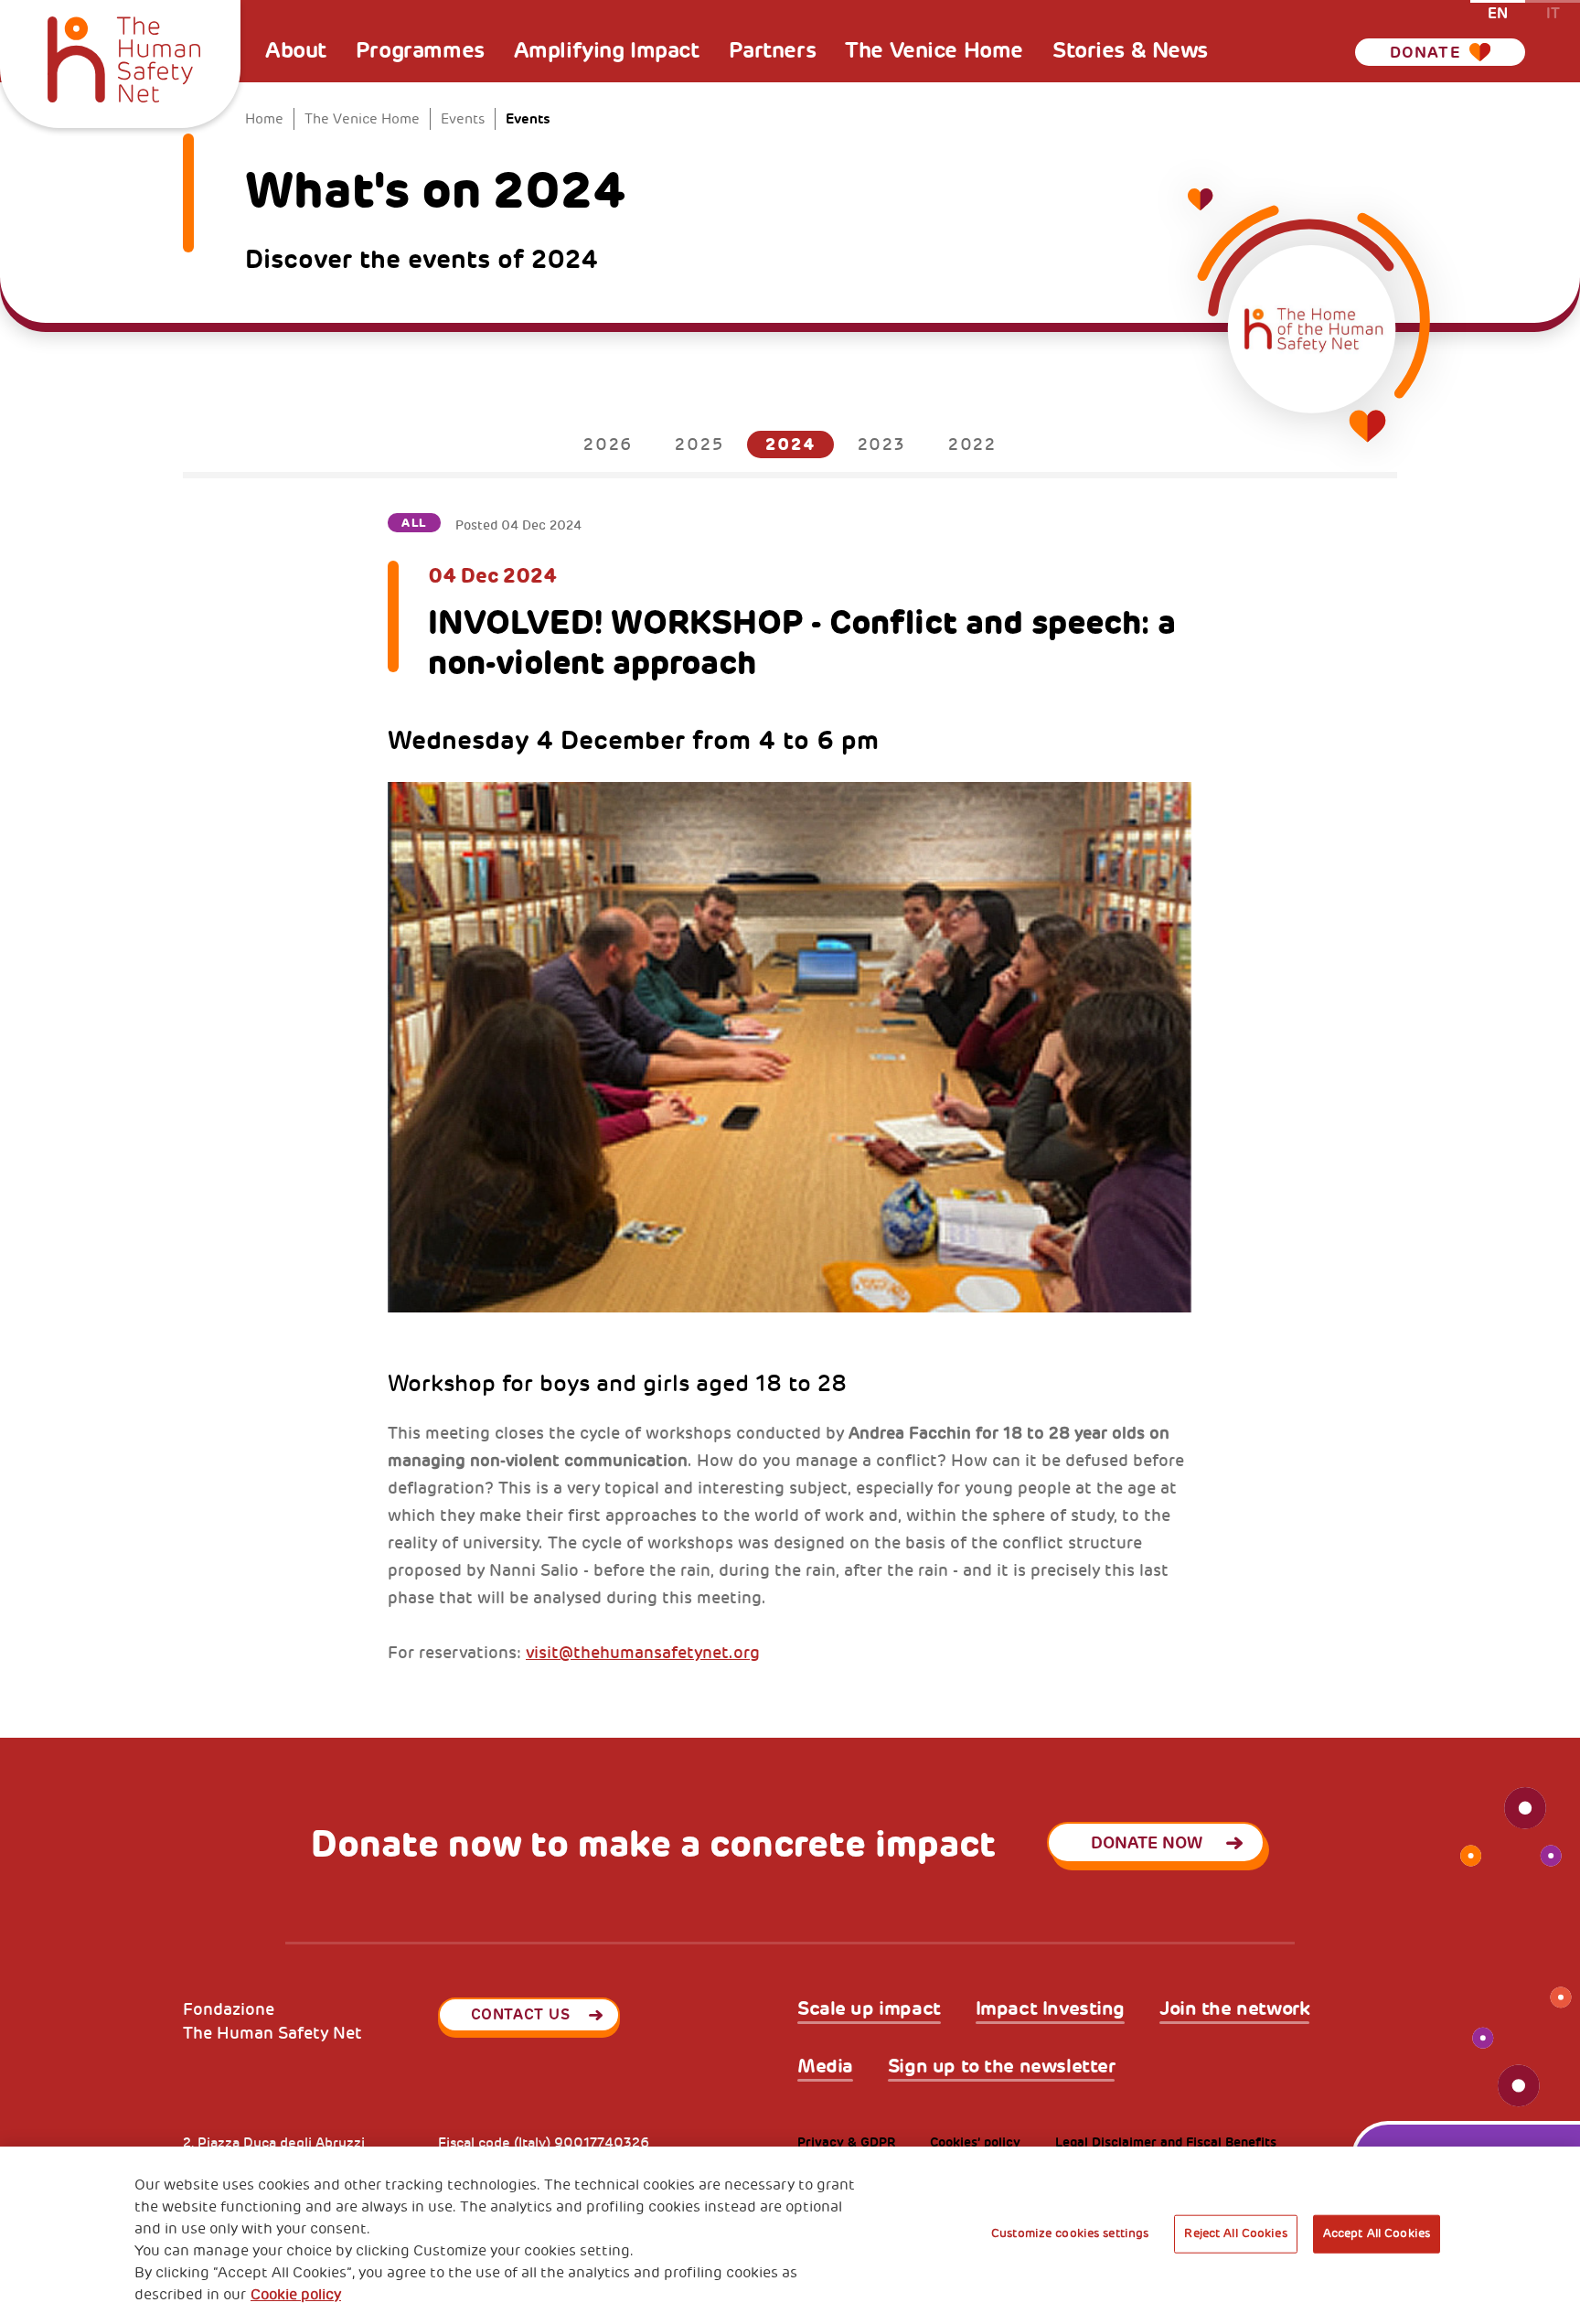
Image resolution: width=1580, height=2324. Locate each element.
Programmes (420, 50)
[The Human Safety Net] (124, 57)
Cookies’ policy (975, 2142)
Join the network (1234, 2009)
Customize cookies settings (1070, 2233)
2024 (790, 444)
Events (463, 119)
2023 (882, 444)
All (414, 523)
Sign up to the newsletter (1002, 2067)
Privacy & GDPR (846, 2142)
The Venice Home (934, 50)
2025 (699, 444)
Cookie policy (296, 2295)
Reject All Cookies (1235, 2233)
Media (825, 2067)
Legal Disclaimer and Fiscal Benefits (1166, 2142)
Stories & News (1130, 50)
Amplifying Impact (607, 50)
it (1553, 12)
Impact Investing (1050, 2009)
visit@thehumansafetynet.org (643, 1653)
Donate (1425, 52)
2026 (608, 444)
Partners (773, 50)
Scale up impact (869, 2009)
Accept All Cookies (1377, 2233)
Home (264, 119)
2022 (972, 444)
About (296, 50)
